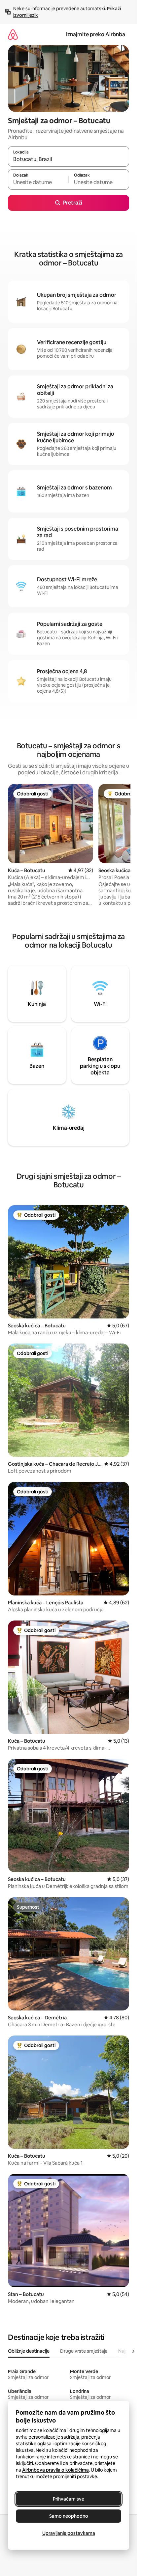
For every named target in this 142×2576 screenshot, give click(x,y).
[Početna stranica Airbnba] (13, 34)
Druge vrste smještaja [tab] (84, 2351)
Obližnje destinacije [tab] (29, 2351)
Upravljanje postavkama (69, 2533)
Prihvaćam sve (69, 2499)
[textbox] (38, 182)
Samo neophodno (69, 2516)
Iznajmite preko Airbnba (96, 34)
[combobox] (69, 159)
